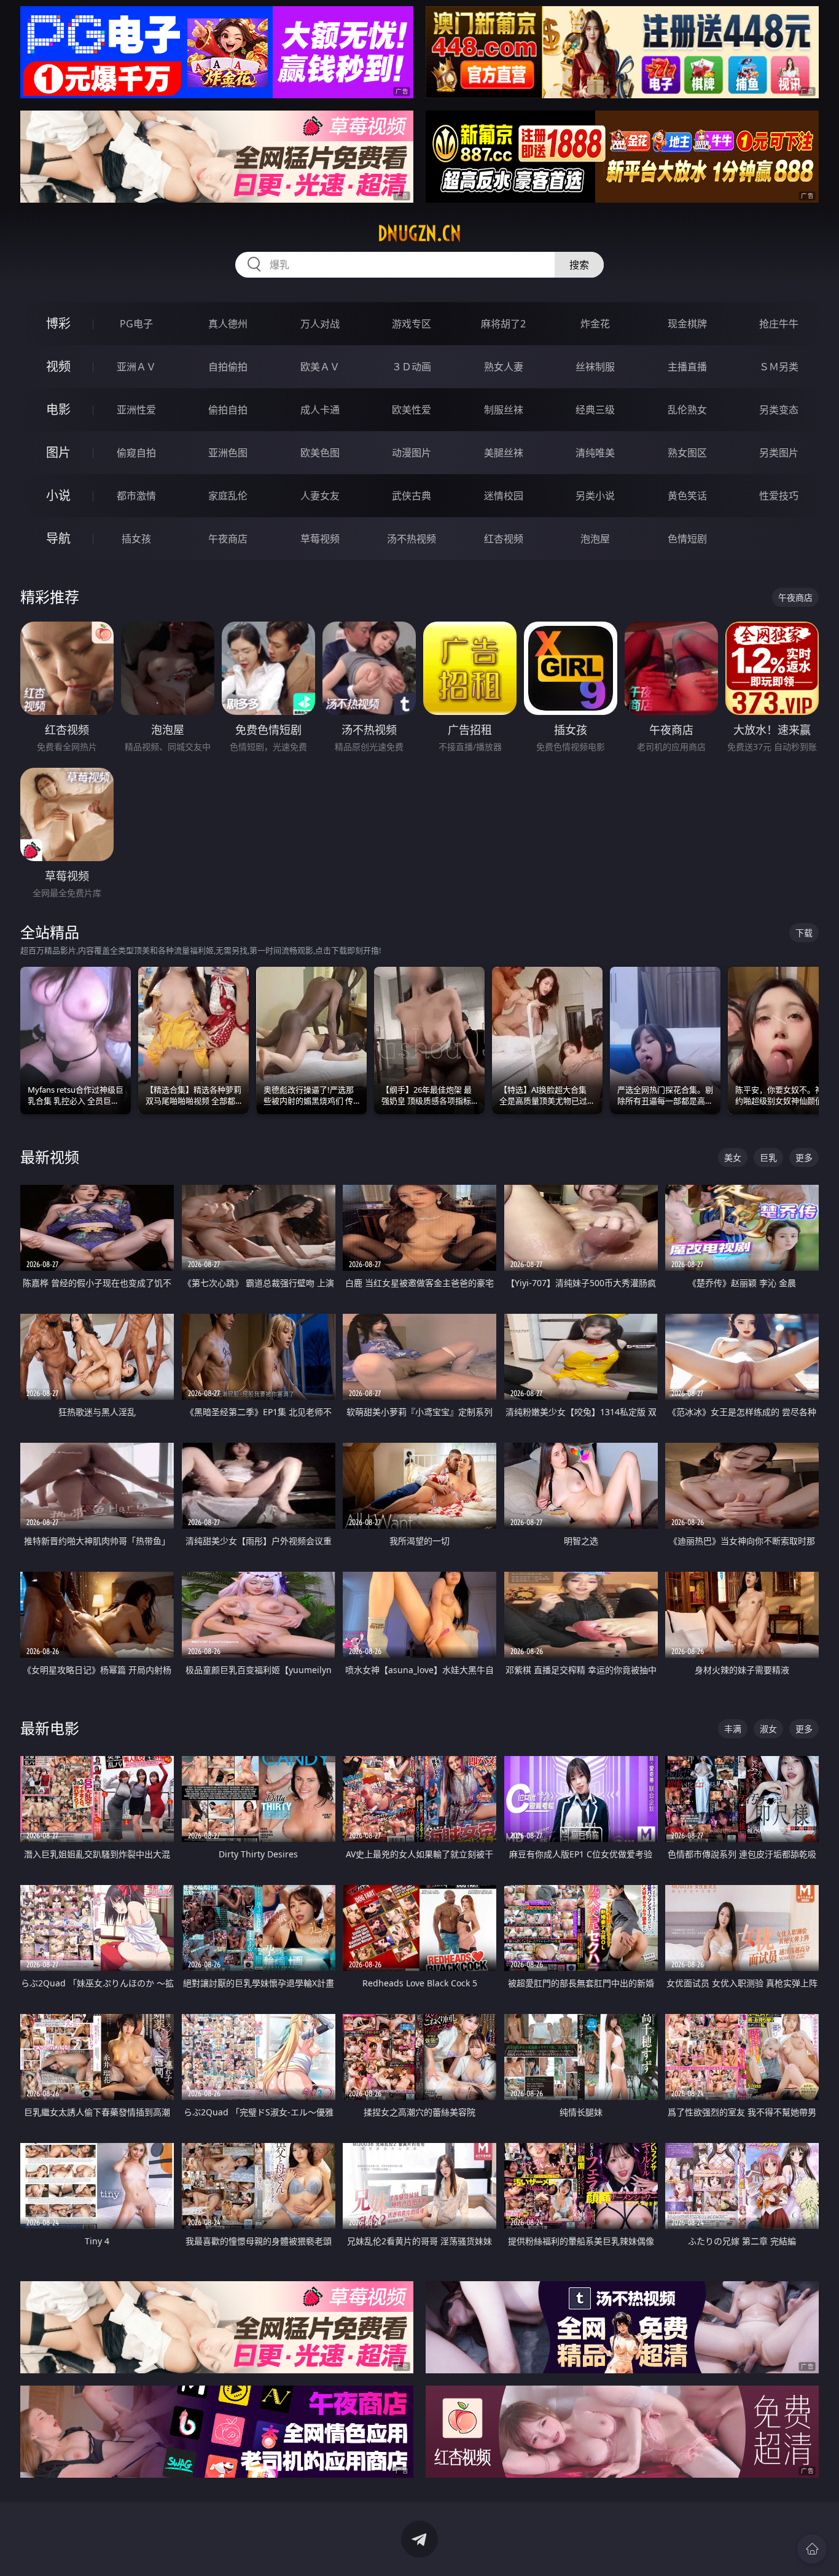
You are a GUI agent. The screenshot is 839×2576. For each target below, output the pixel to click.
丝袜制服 (595, 367)
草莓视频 (320, 539)
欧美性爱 (412, 410)
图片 (58, 452)
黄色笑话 (687, 496)
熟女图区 (687, 453)
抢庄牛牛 (779, 324)
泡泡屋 (595, 539)
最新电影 (50, 1728)
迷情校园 (504, 496)
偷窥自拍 (136, 453)
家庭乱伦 (228, 496)
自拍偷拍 (228, 367)
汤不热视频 (412, 539)
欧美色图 (320, 453)
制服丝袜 (504, 410)
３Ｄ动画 (412, 367)
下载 (804, 933)
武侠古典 (412, 496)
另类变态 (779, 410)
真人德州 (228, 324)
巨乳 (768, 1157)
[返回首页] (812, 2549)
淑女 (768, 1729)
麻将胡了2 (503, 324)
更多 (804, 1157)
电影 (58, 409)
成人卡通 (320, 410)
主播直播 (687, 367)
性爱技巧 (779, 496)
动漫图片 (412, 453)
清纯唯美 (595, 453)
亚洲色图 (228, 453)
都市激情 (136, 496)
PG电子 (136, 324)
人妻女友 (320, 496)
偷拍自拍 (228, 410)
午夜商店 (228, 539)
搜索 (579, 265)
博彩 (58, 323)
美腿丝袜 (504, 453)
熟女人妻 (504, 367)
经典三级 (595, 410)
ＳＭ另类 (779, 367)
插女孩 (136, 539)
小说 (58, 495)
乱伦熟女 (687, 410)
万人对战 (320, 324)
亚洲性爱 (136, 410)
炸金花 (595, 324)
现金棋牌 (687, 324)
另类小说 (595, 496)
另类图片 (779, 453)
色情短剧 (687, 539)
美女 (733, 1157)
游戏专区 (412, 324)
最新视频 (50, 1157)
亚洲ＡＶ (136, 367)
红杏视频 (504, 539)
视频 (58, 366)
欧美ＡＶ (320, 367)
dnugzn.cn (419, 233)
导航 (58, 538)
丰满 (733, 1729)
